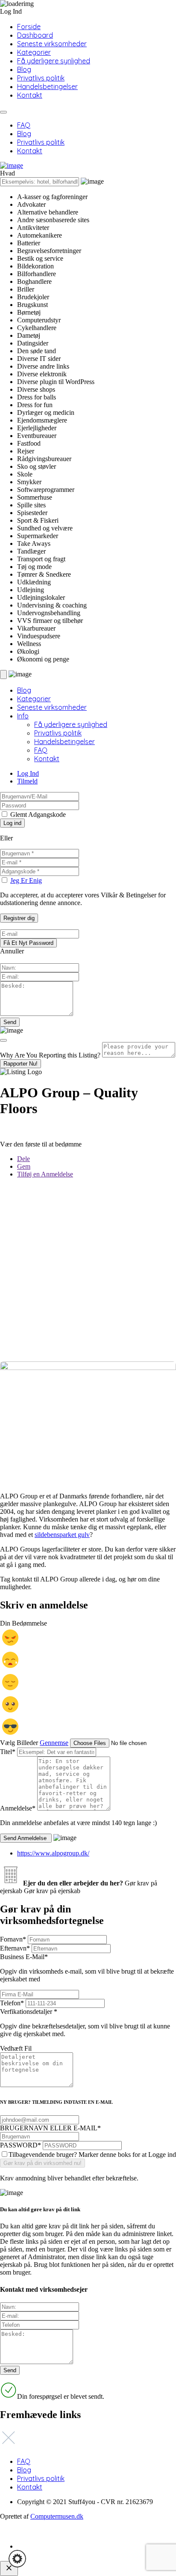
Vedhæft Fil (16, 2048)
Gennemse (54, 1743)
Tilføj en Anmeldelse (45, 1174)
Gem (24, 1166)
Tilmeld (27, 781)
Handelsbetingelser (47, 86)
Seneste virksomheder (52, 44)
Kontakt (30, 95)
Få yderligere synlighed (54, 61)
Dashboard (35, 35)
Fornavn (13, 1939)
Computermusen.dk (57, 2516)
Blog (24, 69)
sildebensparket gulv (62, 1535)
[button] (17, 2559)
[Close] (3, 1040)
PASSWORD (21, 2145)
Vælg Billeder (19, 1743)
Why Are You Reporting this (50, 1055)
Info (23, 716)
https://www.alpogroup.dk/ (53, 1853)
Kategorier (34, 52)
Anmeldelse (18, 1808)
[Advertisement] (88, 1273)
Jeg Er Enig (26, 880)
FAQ (24, 125)
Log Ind (28, 773)
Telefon (12, 2003)
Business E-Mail (87, 1968)
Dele (23, 1159)
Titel (8, 1752)
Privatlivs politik (41, 78)
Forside (29, 27)
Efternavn (15, 1948)
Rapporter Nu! (21, 1064)
